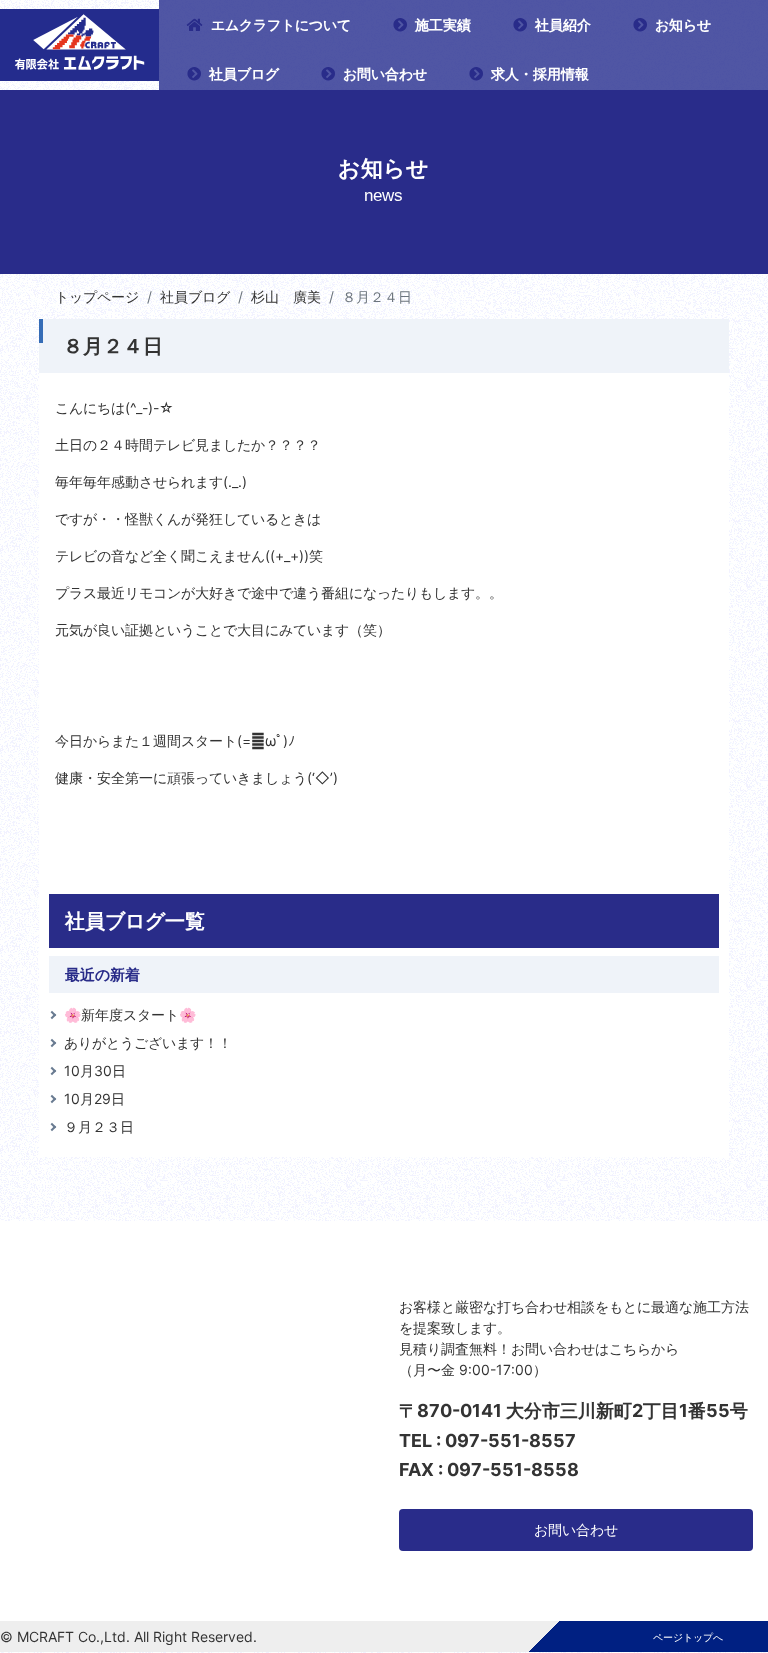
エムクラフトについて (281, 24)
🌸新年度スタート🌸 (130, 1014)
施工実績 (443, 24)
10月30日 (95, 1070)
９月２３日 (99, 1126)
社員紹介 (563, 24)
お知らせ (683, 24)
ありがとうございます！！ (148, 1042)
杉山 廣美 (286, 296)
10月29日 (94, 1098)
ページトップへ (688, 1637)
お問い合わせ (385, 73)
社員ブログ (244, 73)
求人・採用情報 (540, 73)
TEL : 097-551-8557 (487, 1440)
